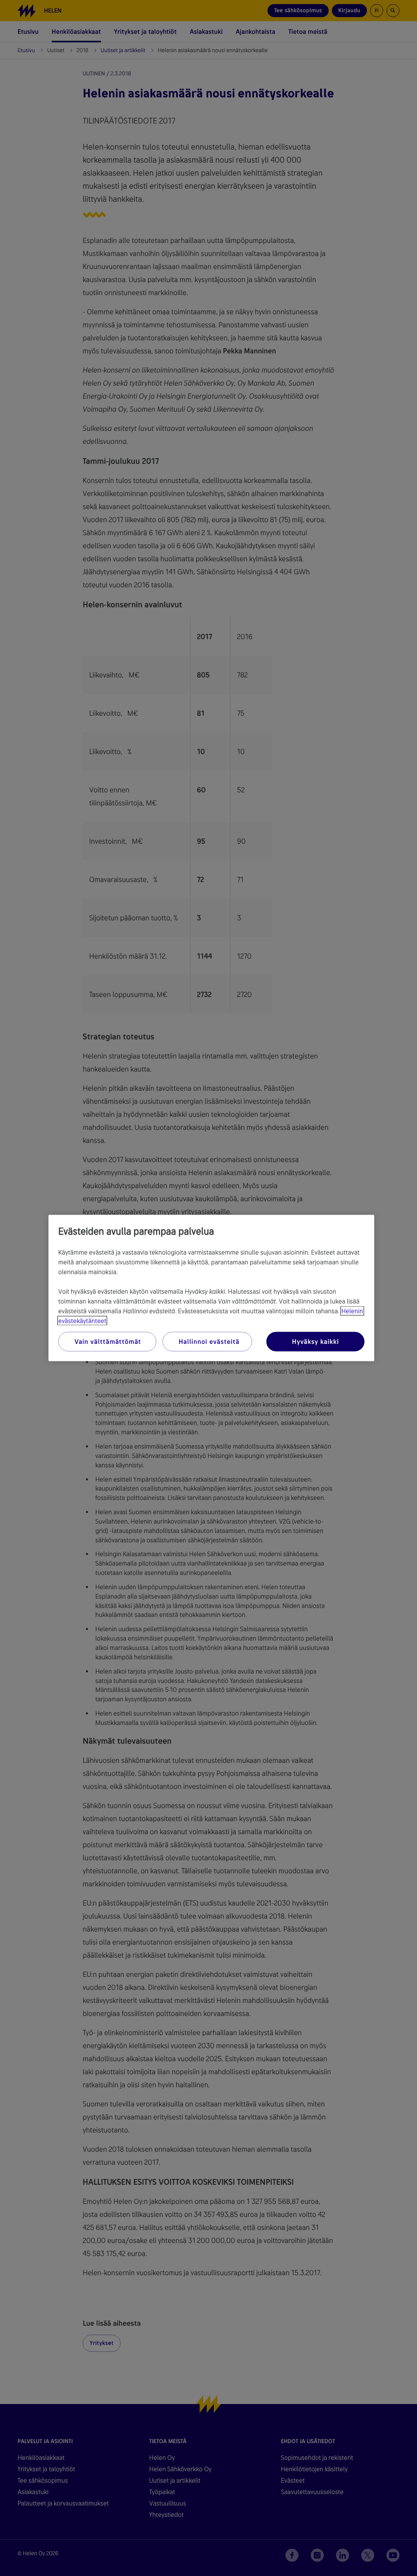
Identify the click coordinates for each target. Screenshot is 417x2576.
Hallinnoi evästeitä (209, 1342)
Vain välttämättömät (108, 1342)
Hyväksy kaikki (315, 1342)
